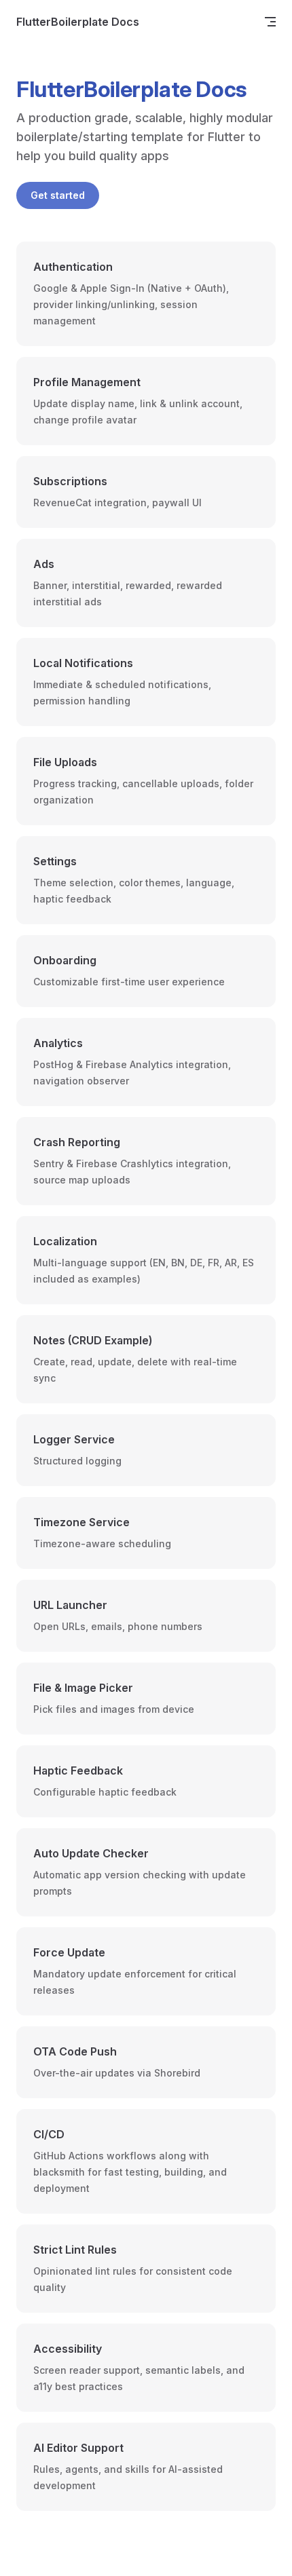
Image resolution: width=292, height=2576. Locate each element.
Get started (58, 195)
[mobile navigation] (270, 22)
